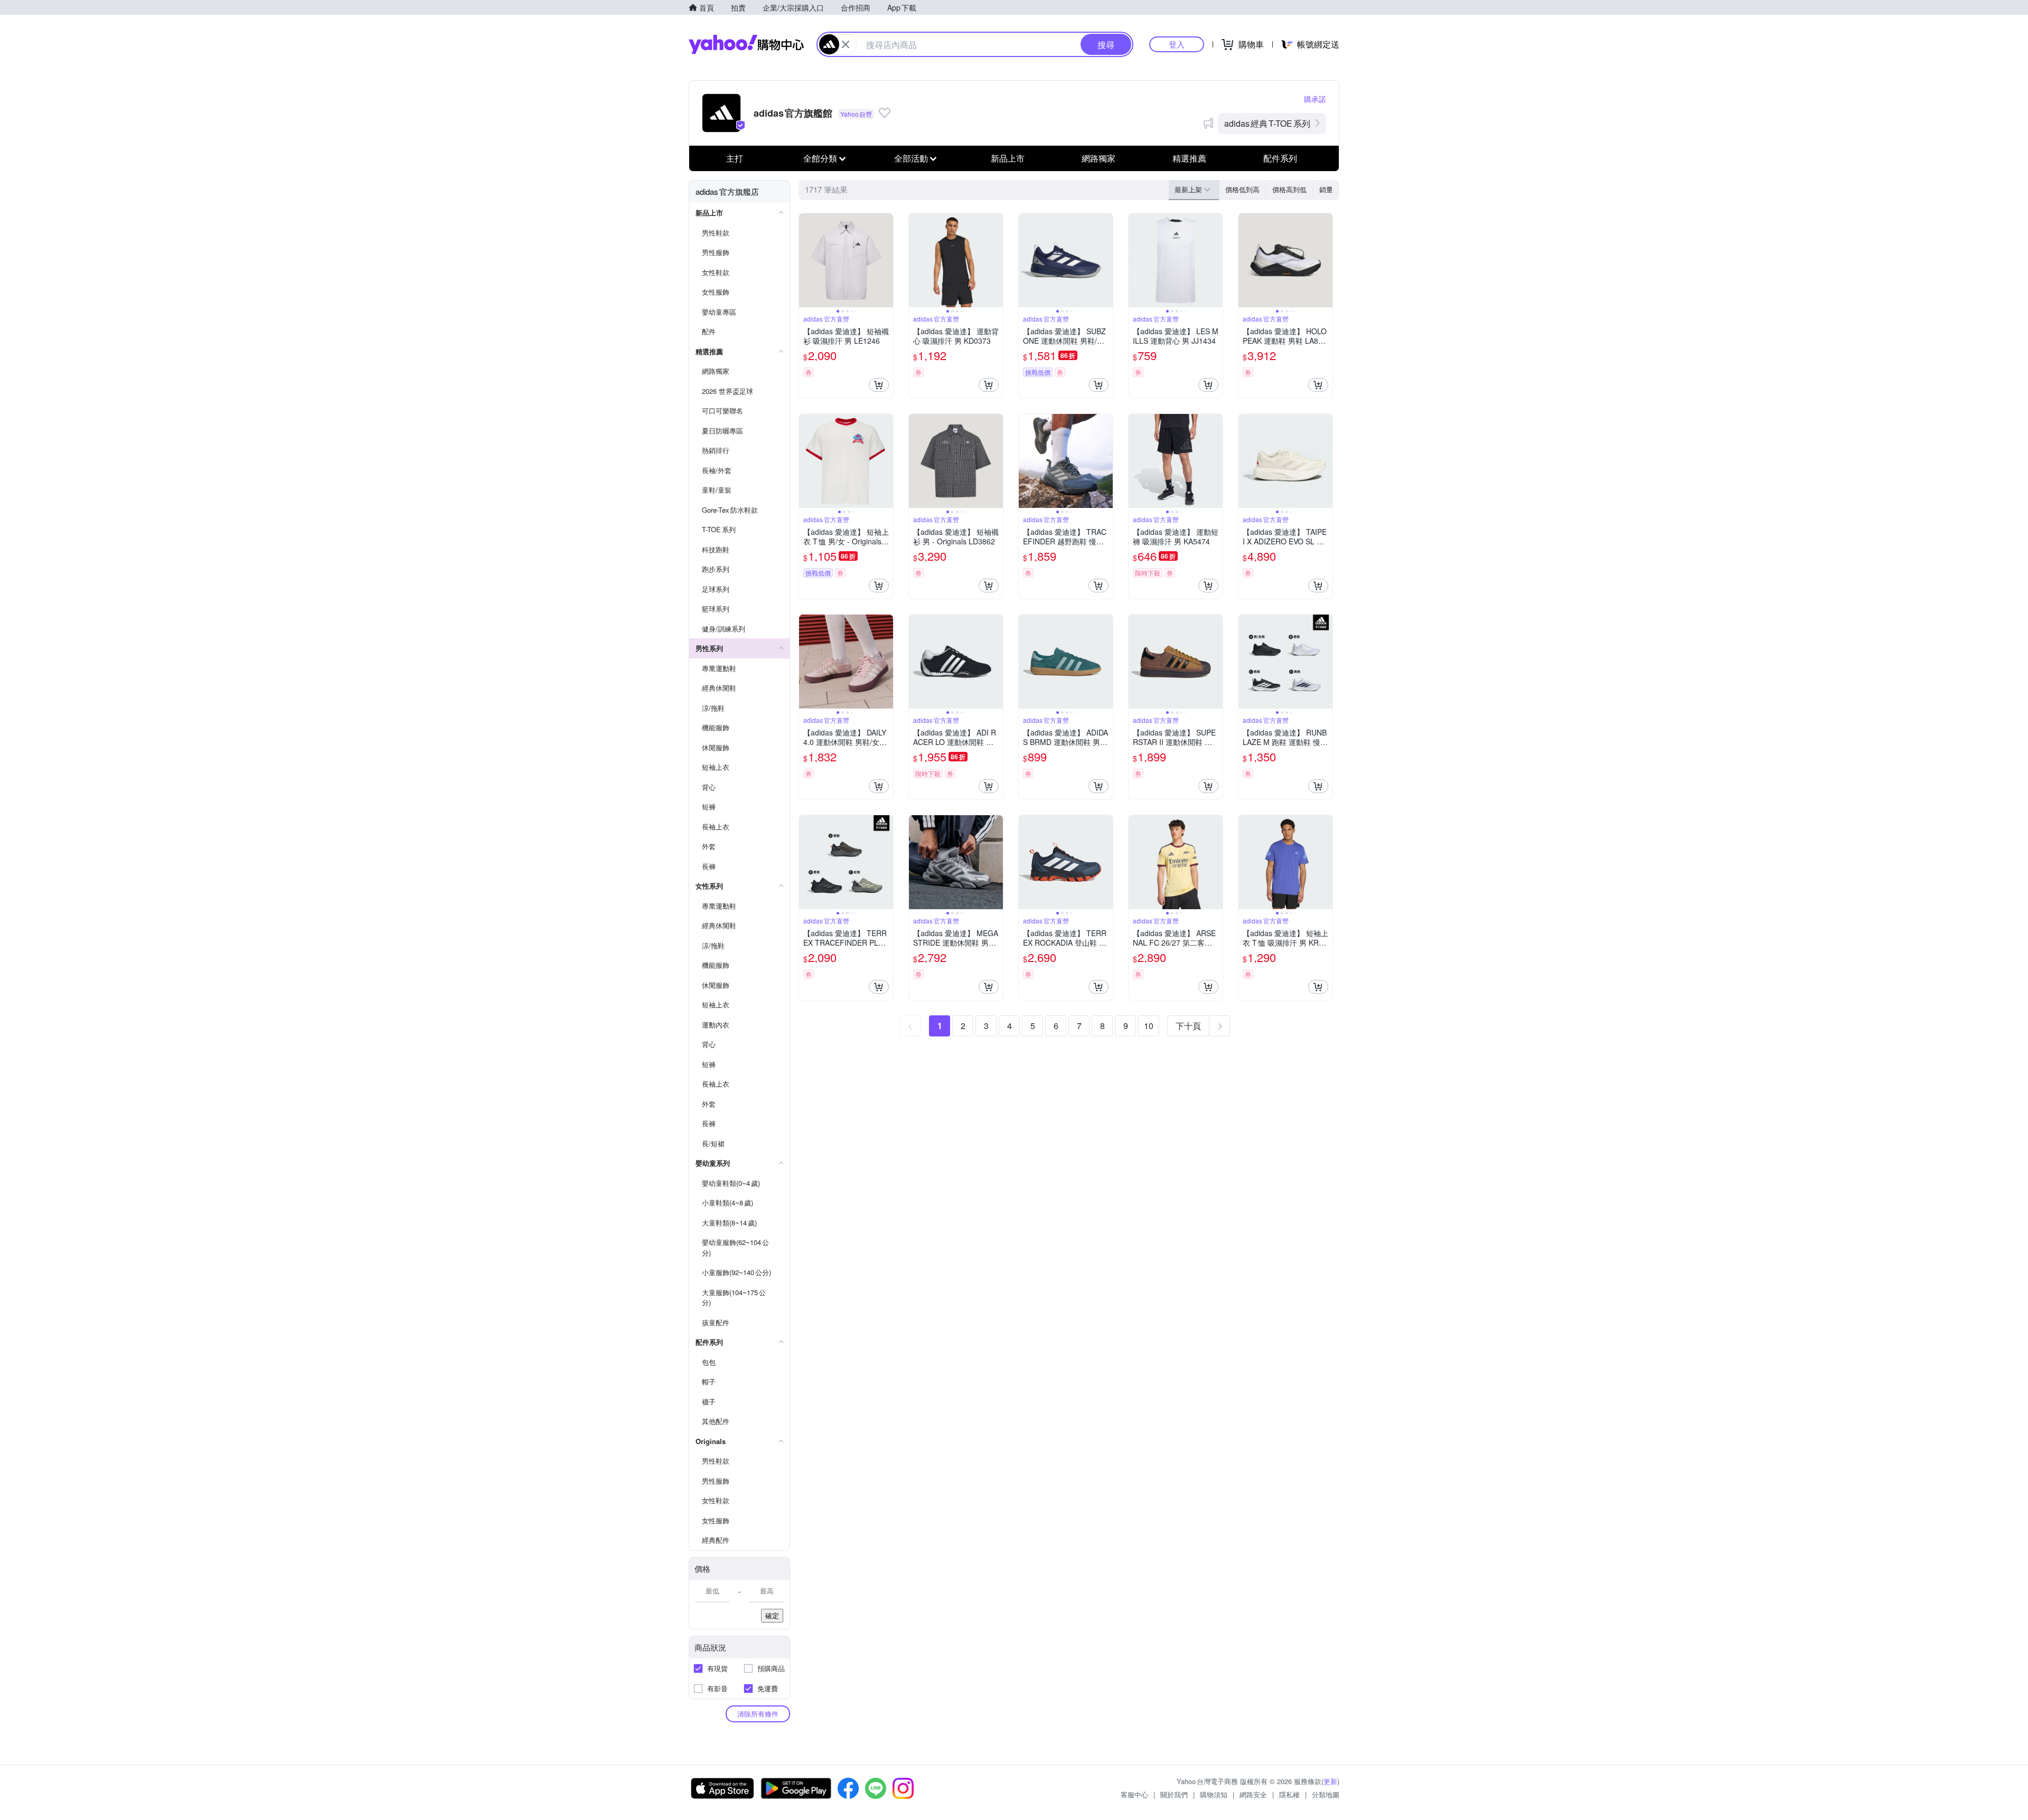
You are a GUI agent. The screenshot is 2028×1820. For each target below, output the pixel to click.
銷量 (1326, 189)
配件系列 (1280, 158)
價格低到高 (1242, 189)
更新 (1330, 1781)
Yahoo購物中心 (746, 44)
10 (1149, 1026)
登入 (1177, 44)
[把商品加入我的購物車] (879, 385)
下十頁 (1188, 1026)
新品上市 (1008, 158)
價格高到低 (1289, 189)
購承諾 (1315, 99)
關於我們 (1174, 1794)
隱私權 (1289, 1794)
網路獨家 (1098, 158)
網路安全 (1253, 1794)
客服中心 (1134, 1794)
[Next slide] (886, 260)
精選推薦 (1189, 158)
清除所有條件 (758, 1714)
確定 (772, 1615)
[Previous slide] (806, 260)
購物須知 (1214, 1794)
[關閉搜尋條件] (846, 44)
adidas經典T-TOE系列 (1267, 123)
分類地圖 (1326, 1794)
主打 (735, 158)
